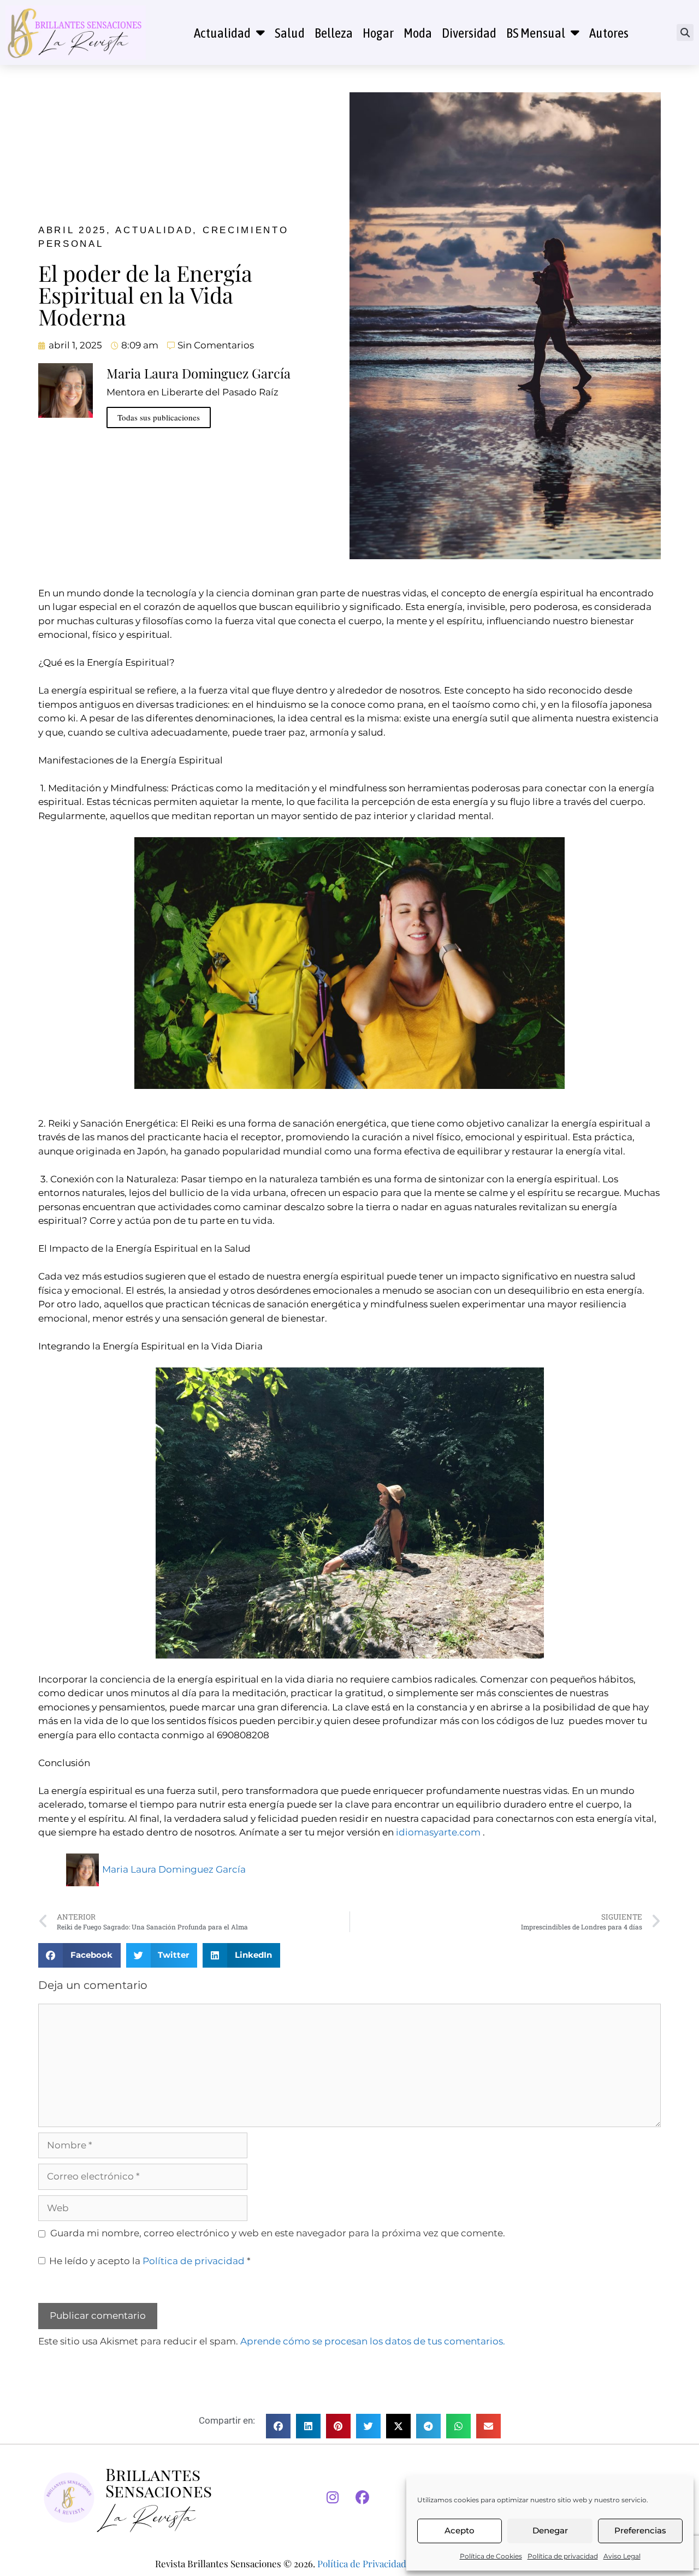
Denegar (550, 2530)
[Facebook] (363, 2498)
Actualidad (222, 33)
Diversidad (469, 33)
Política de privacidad (563, 2556)
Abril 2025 (72, 230)
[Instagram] (333, 2498)
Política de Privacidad (362, 2563)
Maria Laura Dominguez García (174, 1869)
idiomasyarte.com (438, 1832)
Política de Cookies (491, 2556)
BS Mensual (536, 33)
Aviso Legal (622, 2556)
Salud (290, 33)
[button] (685, 32)
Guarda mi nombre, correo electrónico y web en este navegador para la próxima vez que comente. (278, 2233)
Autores (609, 33)
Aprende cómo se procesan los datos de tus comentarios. (373, 2341)
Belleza (334, 33)
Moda (418, 33)
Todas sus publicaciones (159, 417)
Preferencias (640, 2530)
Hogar (378, 33)
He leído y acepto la (150, 2261)
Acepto (460, 2530)
